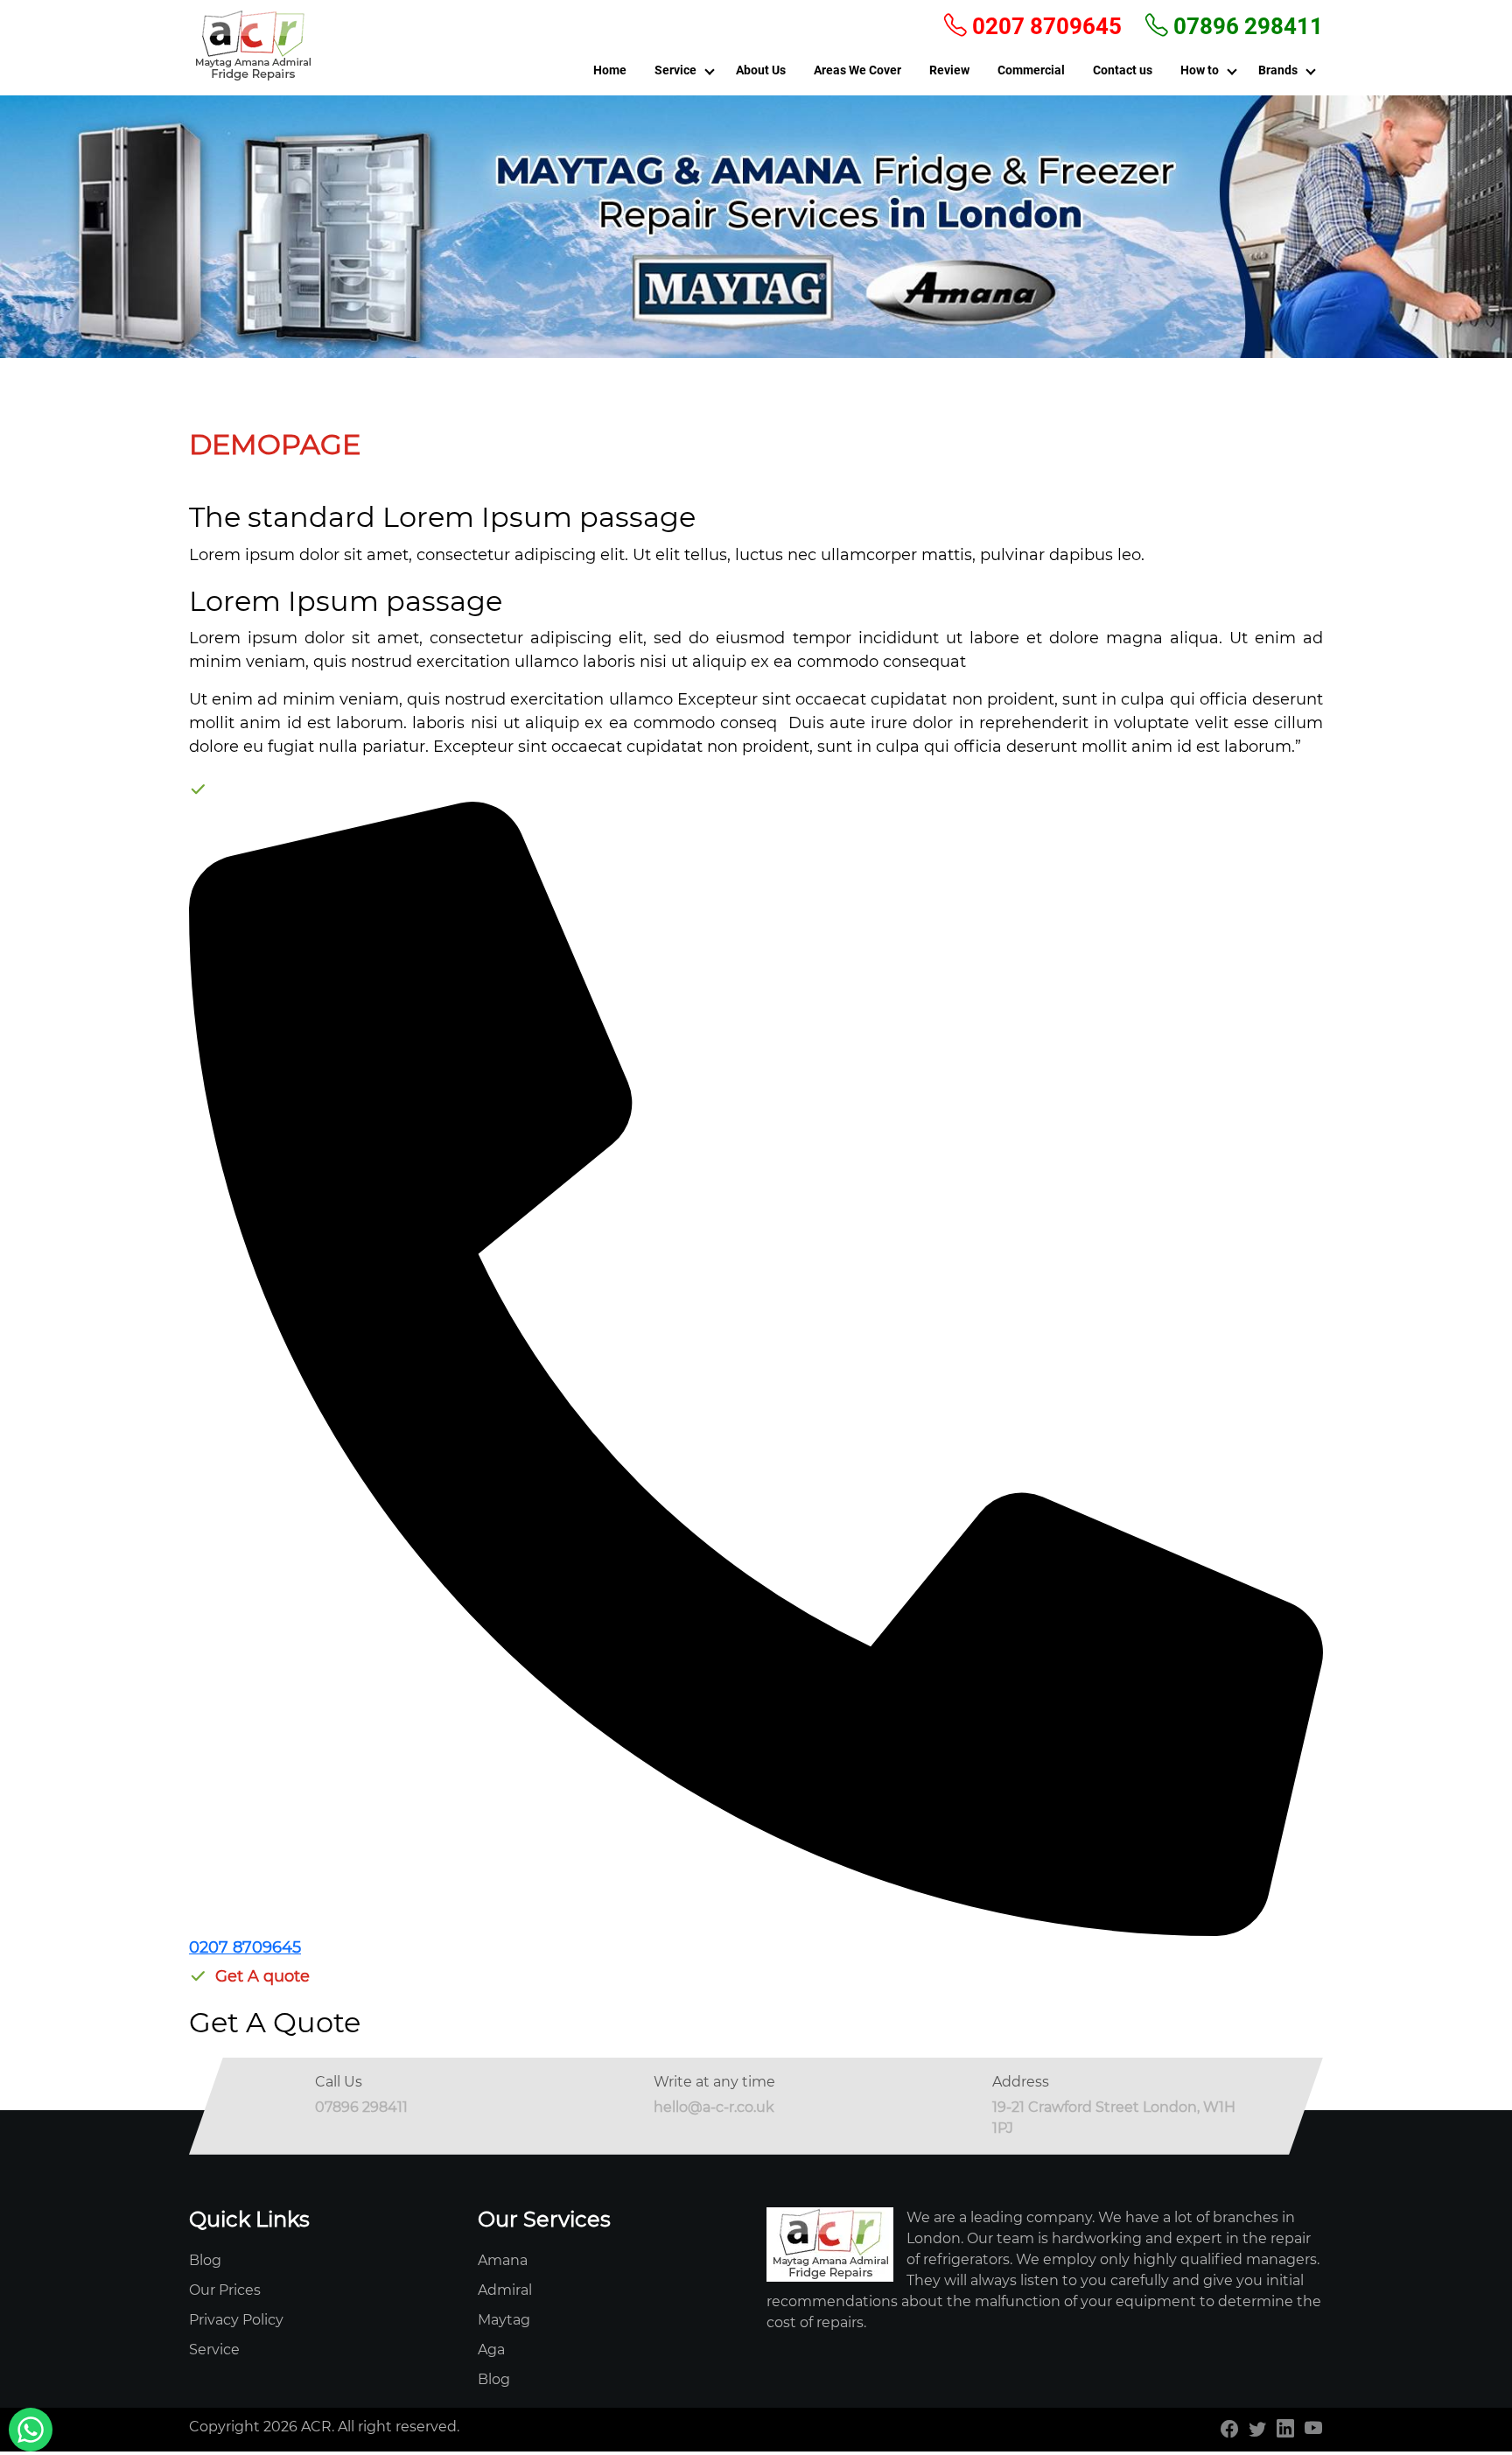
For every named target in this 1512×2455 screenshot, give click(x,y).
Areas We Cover (857, 70)
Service (675, 70)
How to (1200, 70)
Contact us (1123, 70)
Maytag (504, 2320)
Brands (1278, 70)
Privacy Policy (236, 2320)
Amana (503, 2260)
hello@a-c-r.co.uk (714, 2107)
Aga (491, 2350)
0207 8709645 (1044, 26)
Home (610, 70)
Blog (205, 2260)
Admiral (505, 2290)
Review (949, 70)
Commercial (1031, 70)
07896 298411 (1246, 26)
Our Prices (225, 2290)
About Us (761, 70)
